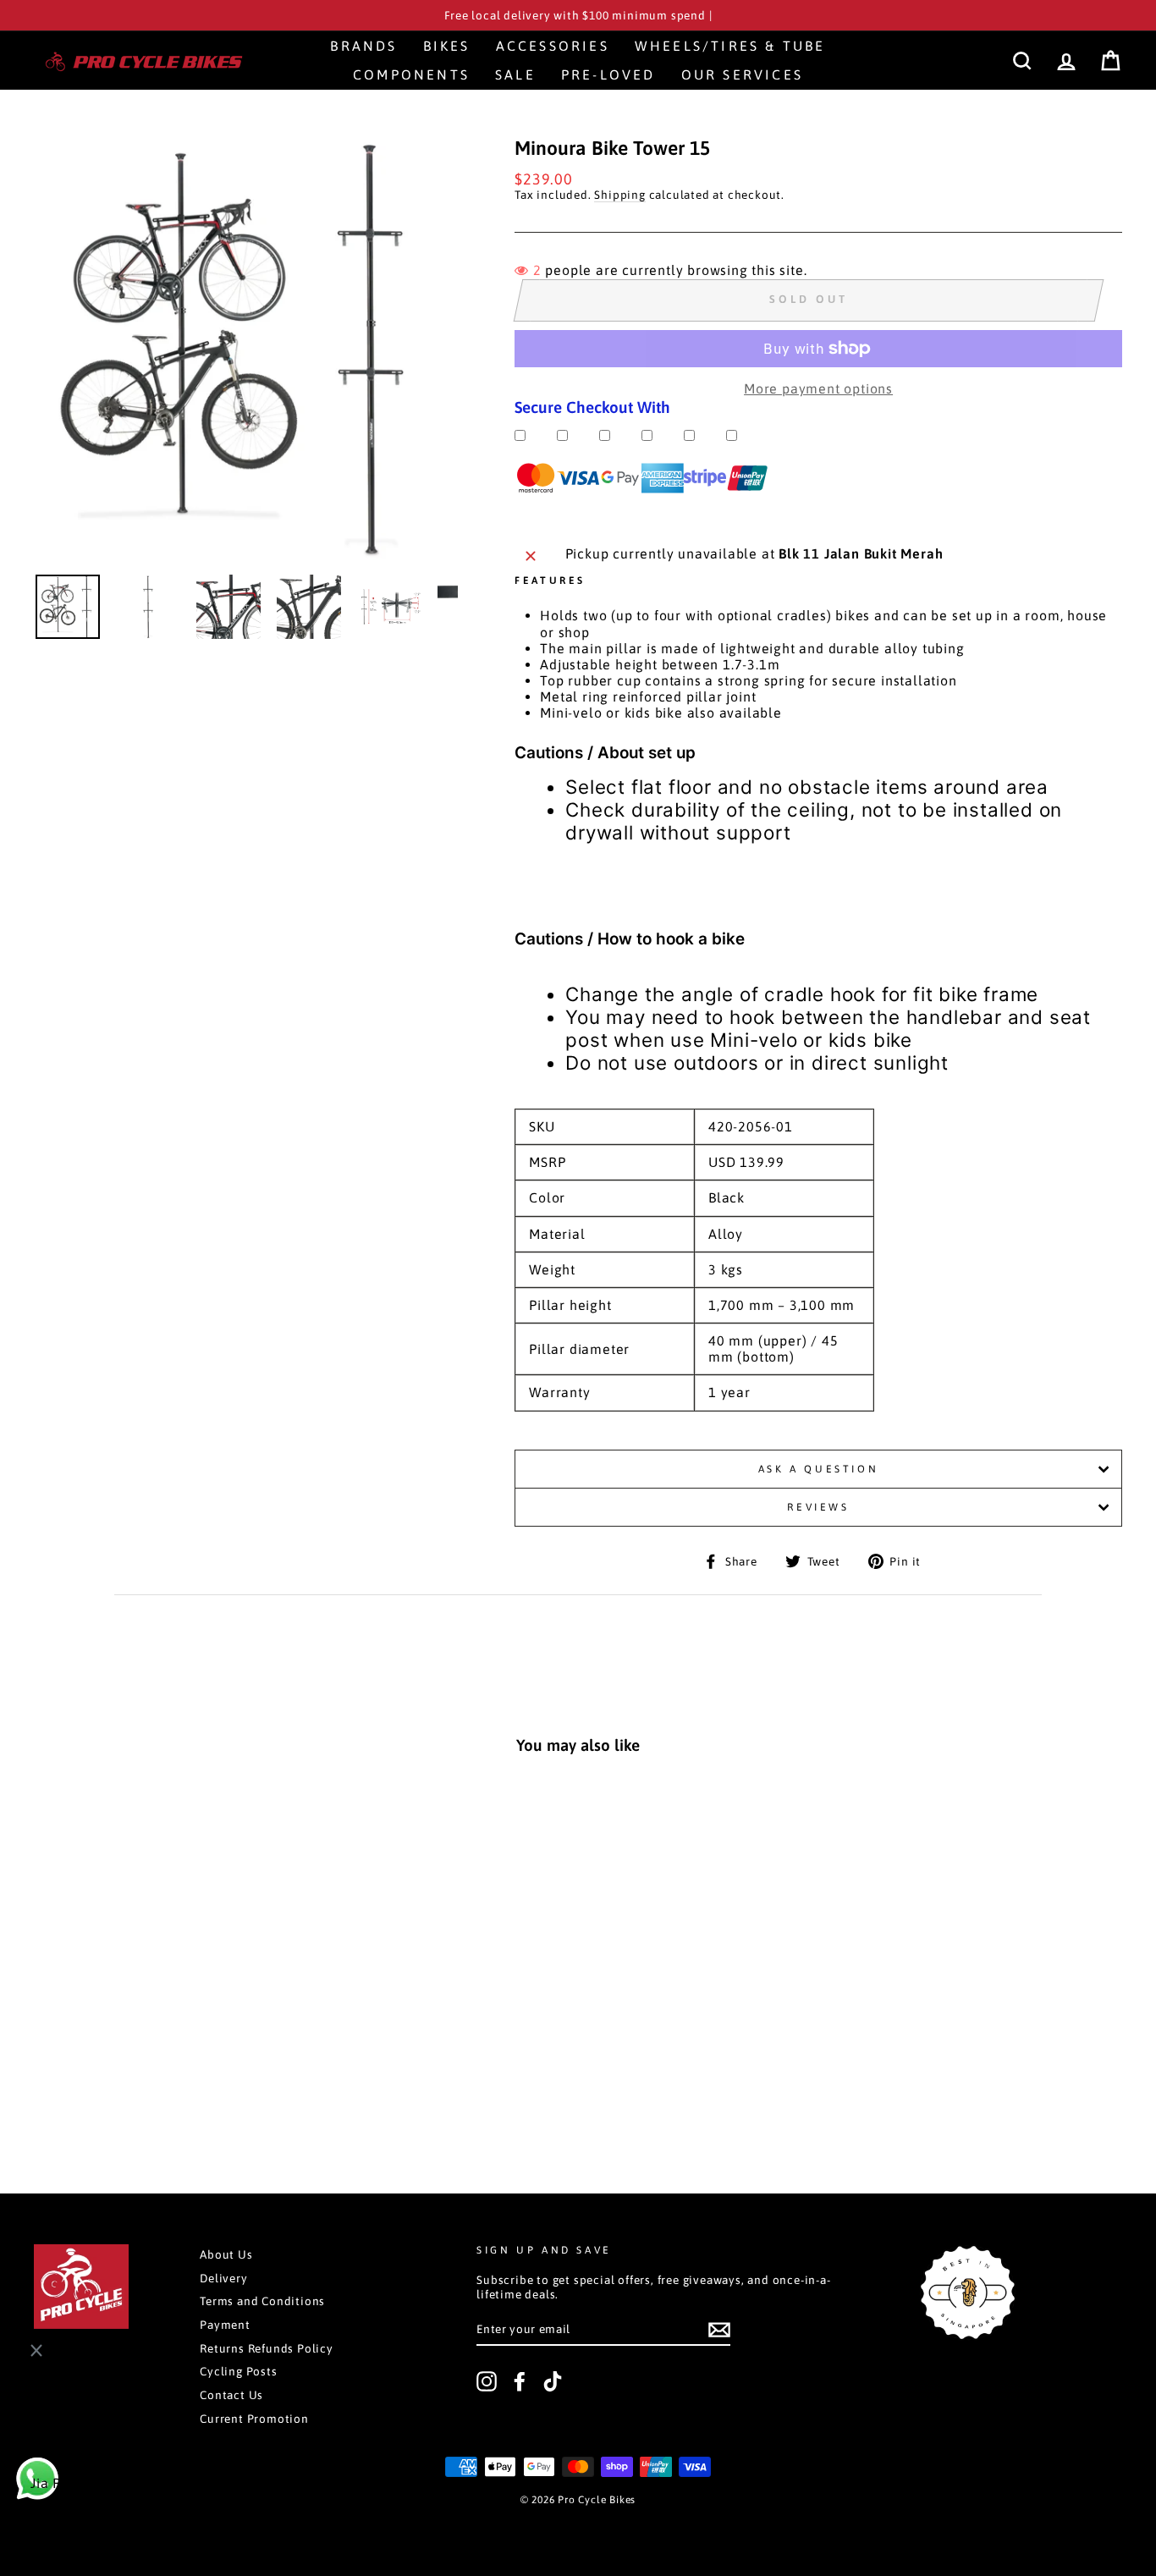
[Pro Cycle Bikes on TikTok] (553, 2381)
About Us (226, 2254)
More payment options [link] (818, 388)
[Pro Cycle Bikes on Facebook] (520, 2381)
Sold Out (138, 2085)
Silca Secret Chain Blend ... (141, 2509)
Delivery (223, 2278)
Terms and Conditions (262, 2301)
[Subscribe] (719, 2330)
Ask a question (818, 1469)
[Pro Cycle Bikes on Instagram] (487, 2381)
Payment (225, 2325)
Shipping (619, 195)
